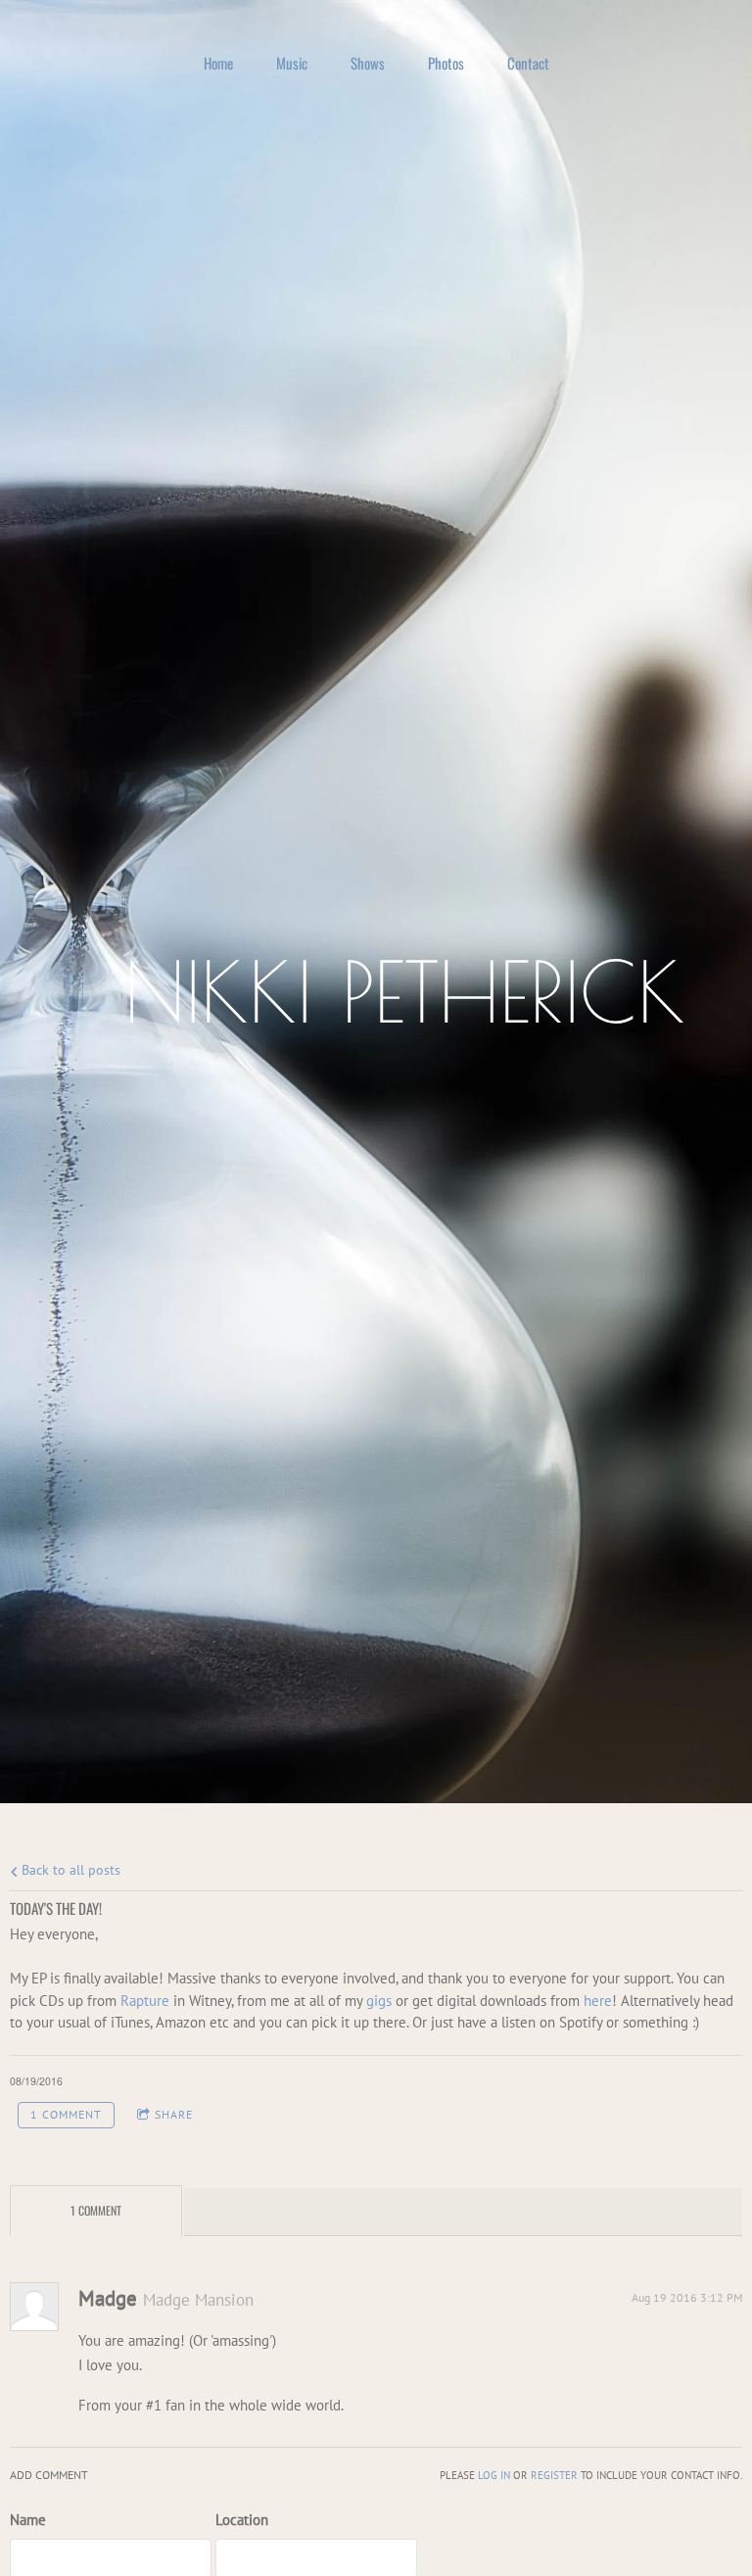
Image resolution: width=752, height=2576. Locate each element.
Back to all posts (69, 1870)
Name (28, 2520)
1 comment (66, 2114)
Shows (368, 63)
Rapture (145, 2001)
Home (218, 63)
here (598, 2001)
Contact (528, 63)
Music (292, 63)
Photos (446, 63)
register (554, 2475)
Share (174, 2114)
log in (494, 2475)
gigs (379, 2001)
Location (242, 2520)
